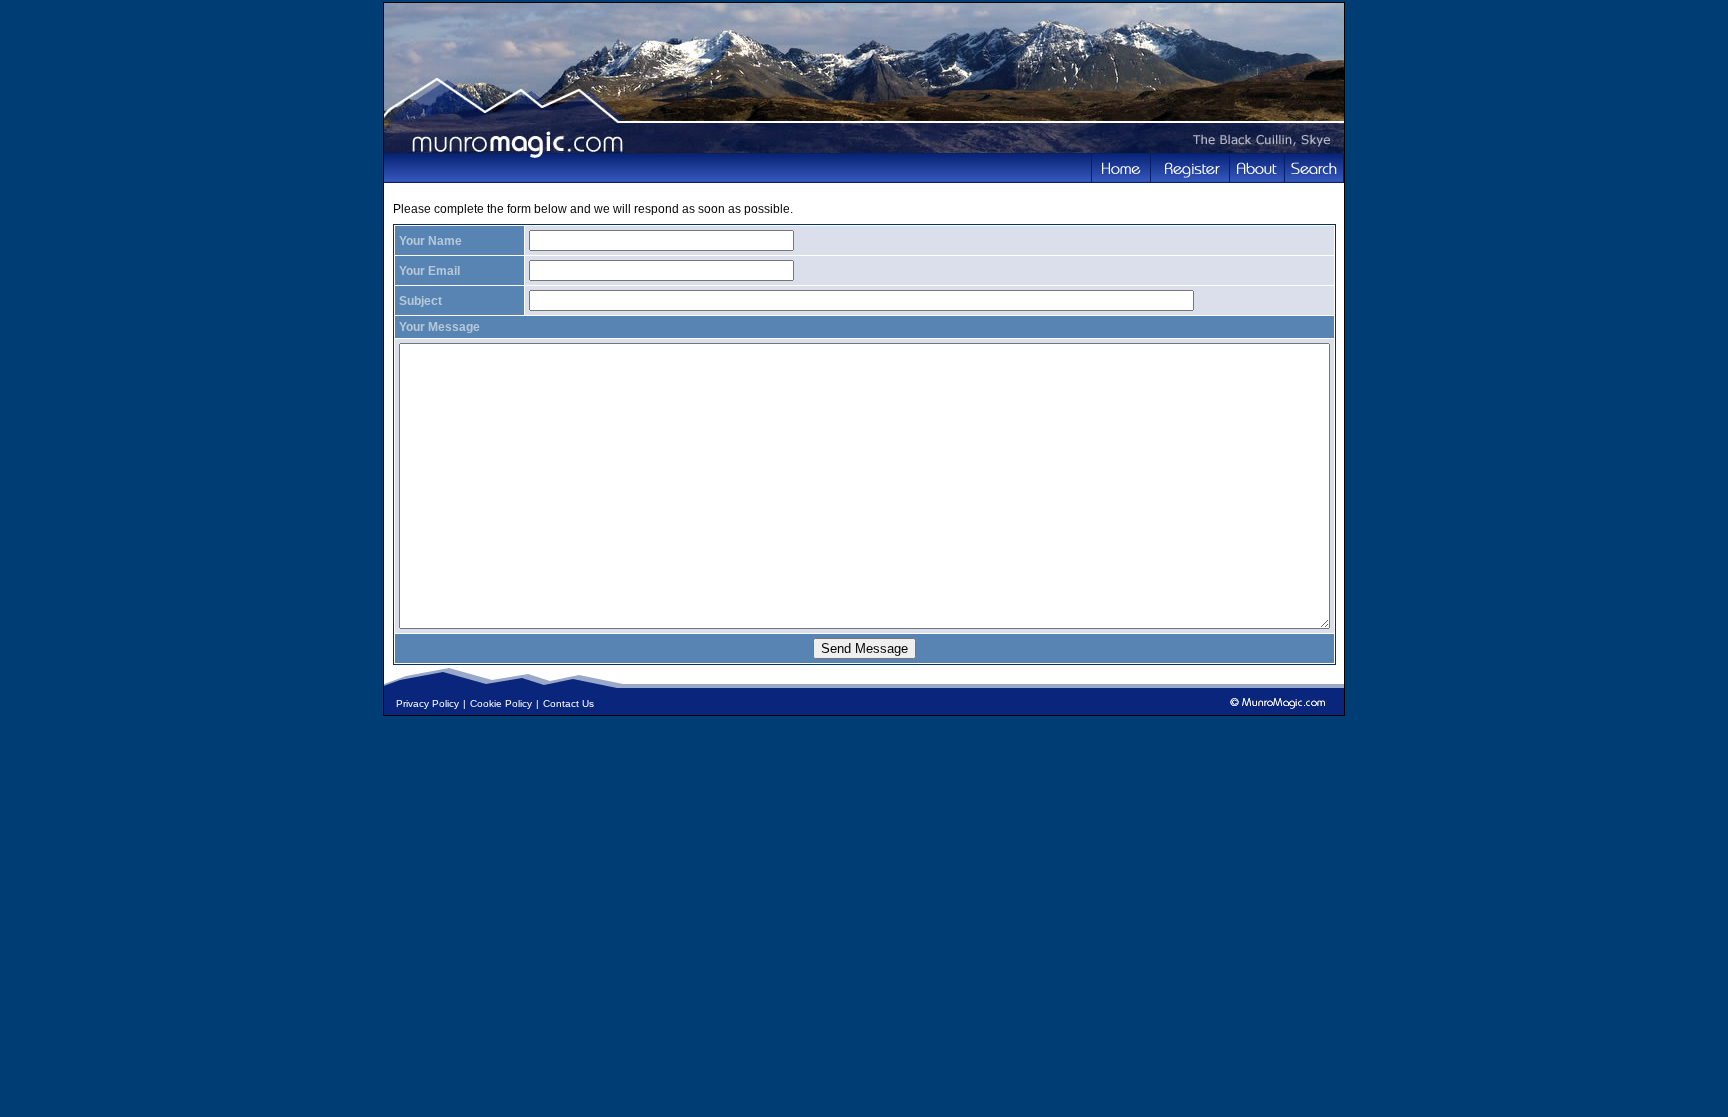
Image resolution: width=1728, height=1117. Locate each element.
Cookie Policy (501, 703)
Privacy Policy (427, 703)
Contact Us (568, 703)
